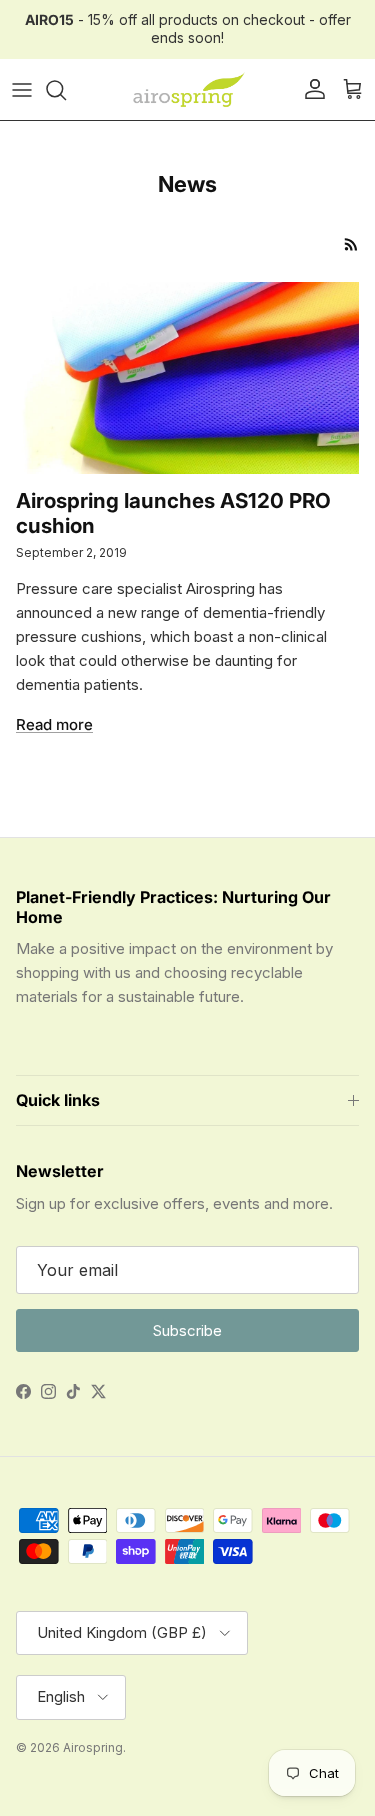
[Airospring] (188, 90)
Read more (54, 724)
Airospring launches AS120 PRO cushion (173, 513)
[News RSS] (351, 244)
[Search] (66, 90)
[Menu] (22, 90)
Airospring (93, 1747)
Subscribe (187, 1330)
